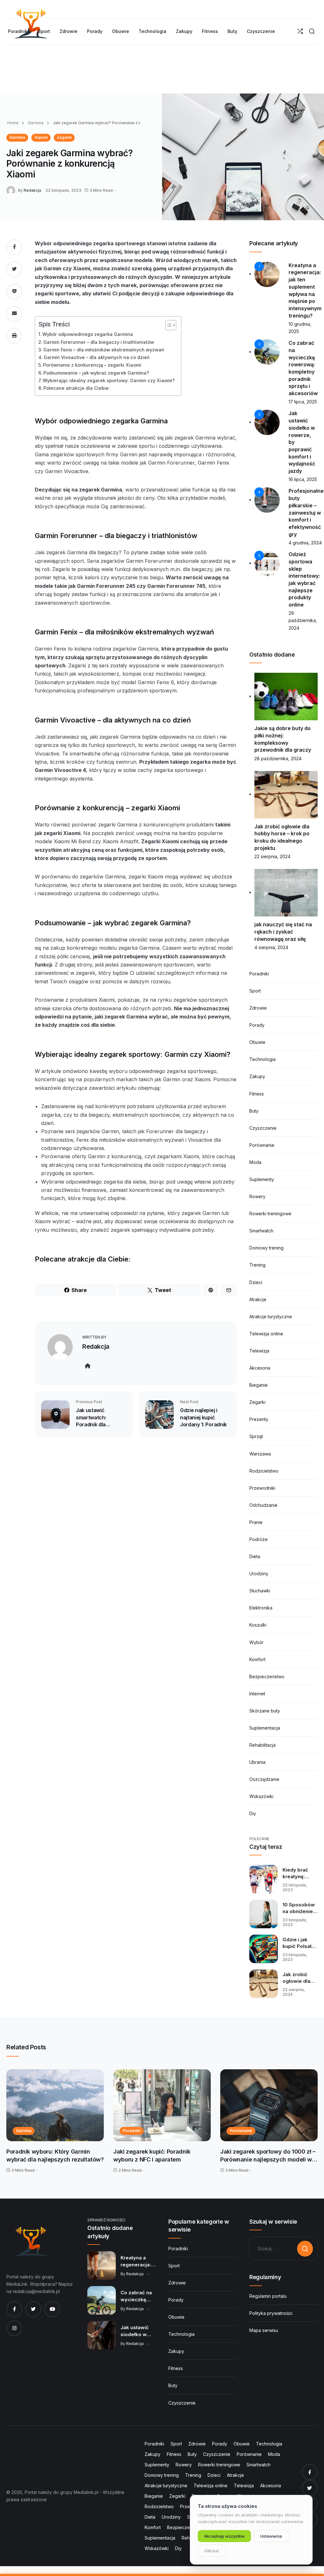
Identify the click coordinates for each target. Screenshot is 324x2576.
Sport (255, 991)
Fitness (257, 1094)
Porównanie (262, 1145)
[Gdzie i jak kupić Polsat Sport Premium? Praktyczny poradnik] (264, 1949)
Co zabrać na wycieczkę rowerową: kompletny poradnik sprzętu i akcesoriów (136, 2296)
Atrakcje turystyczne (271, 1317)
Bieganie (259, 1385)
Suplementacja (265, 1728)
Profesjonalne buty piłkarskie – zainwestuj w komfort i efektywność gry (306, 512)
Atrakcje (258, 1299)
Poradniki (259, 974)
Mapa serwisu (264, 2330)
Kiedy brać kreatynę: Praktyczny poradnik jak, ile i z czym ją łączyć (299, 1873)
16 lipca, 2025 (303, 479)
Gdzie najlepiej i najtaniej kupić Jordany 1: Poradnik (203, 1417)
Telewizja (259, 1351)
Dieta (255, 1556)
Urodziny (259, 1574)
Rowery (257, 1196)
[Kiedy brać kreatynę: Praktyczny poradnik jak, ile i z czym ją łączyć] (264, 1879)
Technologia (262, 1059)
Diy (253, 1813)
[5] (267, 563)
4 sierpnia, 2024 (271, 947)
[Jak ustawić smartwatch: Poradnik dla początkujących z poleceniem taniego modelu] (55, 1414)
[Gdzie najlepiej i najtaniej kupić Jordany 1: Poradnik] (159, 1414)
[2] (267, 352)
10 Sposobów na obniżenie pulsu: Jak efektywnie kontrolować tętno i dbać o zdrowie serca (300, 1908)
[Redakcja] (12, 190)
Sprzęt (256, 1436)
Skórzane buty (265, 1711)
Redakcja (32, 190)
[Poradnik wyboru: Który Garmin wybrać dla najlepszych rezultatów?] (55, 2105)
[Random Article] (300, 31)
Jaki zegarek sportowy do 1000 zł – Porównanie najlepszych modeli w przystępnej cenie (268, 2156)
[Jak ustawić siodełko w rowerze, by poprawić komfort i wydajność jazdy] (102, 2335)
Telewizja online (266, 1334)
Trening (257, 1265)
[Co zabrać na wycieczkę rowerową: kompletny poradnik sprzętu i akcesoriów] (102, 2300)
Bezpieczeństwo (267, 1677)
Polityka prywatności (271, 2313)
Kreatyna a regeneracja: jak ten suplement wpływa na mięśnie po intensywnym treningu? (136, 2261)
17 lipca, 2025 (303, 402)
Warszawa (260, 1454)
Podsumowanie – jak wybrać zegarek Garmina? (96, 373)
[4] (267, 500)
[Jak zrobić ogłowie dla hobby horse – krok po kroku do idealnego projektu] (264, 1984)
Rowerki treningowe (270, 1214)
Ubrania (257, 1762)
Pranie (256, 1522)
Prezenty (259, 1419)
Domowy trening (266, 1248)
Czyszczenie (263, 1128)
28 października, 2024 (278, 758)
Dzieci (256, 1282)
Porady (257, 1025)
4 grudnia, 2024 (305, 543)
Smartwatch (261, 1231)
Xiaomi (41, 137)
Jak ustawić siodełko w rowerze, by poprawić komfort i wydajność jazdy (135, 2331)
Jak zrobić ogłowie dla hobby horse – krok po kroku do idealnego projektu (300, 1978)
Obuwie (257, 1042)
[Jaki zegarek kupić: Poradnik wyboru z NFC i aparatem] (162, 2105)
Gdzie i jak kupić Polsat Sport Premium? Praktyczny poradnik (297, 1943)
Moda (255, 1162)
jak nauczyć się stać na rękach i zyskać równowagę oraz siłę (283, 931)
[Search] (312, 31)
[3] (267, 422)
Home (13, 123)
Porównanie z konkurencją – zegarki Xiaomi (92, 365)
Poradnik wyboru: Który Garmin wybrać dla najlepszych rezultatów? (55, 2156)
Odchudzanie (263, 1505)
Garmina (35, 123)
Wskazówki (261, 1796)
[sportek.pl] (30, 2241)
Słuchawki (260, 1591)
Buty (254, 1111)
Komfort (257, 1659)
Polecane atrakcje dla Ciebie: (77, 388)
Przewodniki (262, 1488)
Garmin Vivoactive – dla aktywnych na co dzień (97, 357)
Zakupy (257, 1076)
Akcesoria (260, 1368)
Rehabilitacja (262, 1745)
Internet (257, 1694)
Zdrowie (258, 1008)
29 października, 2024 (303, 620)
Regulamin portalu (268, 2296)
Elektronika (261, 1608)
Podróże (259, 1539)
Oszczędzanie (264, 1779)
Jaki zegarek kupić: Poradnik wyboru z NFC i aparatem (152, 2156)
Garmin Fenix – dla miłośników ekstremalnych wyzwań (104, 350)
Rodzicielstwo (264, 1471)
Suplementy (262, 1179)
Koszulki (258, 1625)
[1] (267, 274)
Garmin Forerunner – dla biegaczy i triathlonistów (99, 342)
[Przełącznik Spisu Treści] (168, 325)
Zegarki (64, 137)
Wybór (256, 1642)
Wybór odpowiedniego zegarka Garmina (88, 334)
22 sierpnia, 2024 (272, 856)
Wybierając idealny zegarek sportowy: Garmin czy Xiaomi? (109, 380)
